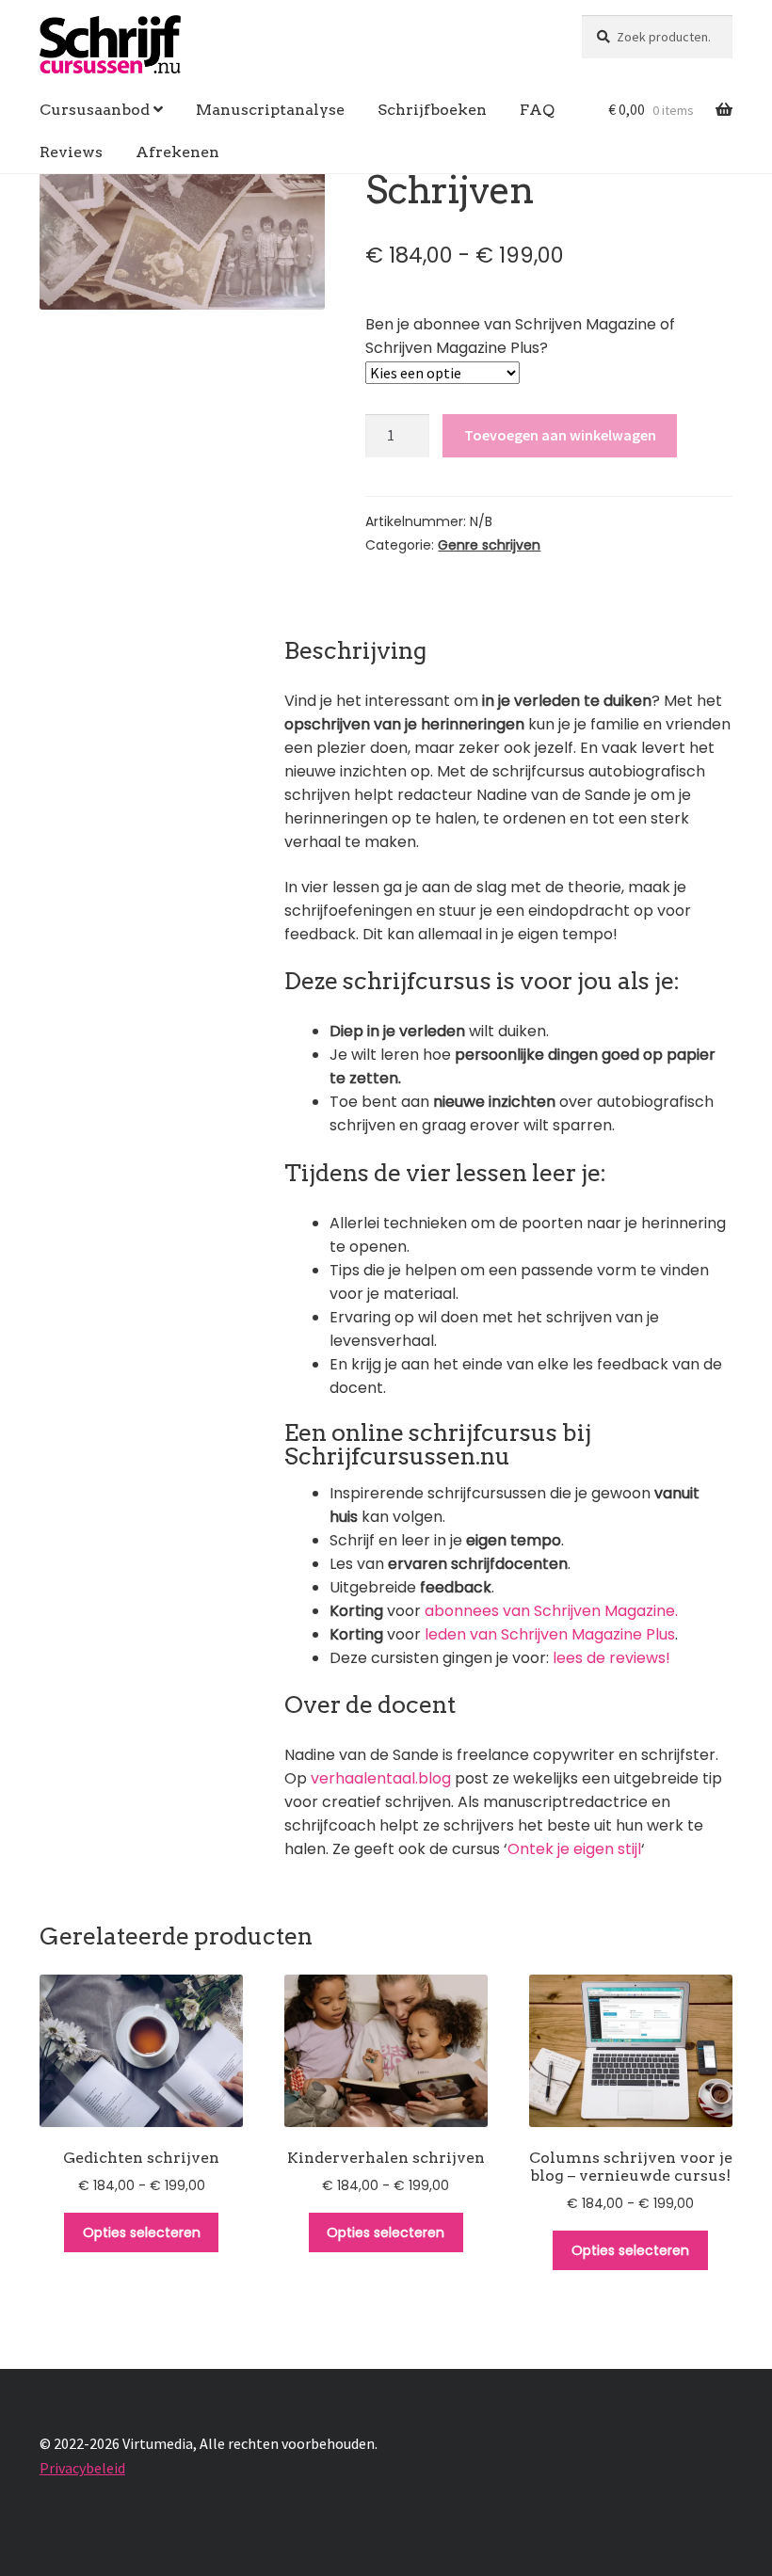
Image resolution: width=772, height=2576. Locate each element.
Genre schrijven (489, 545)
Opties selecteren (142, 2232)
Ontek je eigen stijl (574, 1849)
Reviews (71, 152)
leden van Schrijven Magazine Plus (550, 1634)
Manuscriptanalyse (270, 110)
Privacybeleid (82, 2468)
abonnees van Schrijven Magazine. (551, 1611)
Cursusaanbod (95, 110)
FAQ (537, 110)
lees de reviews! (611, 1658)
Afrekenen (177, 152)
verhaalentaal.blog (379, 1778)
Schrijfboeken (432, 110)
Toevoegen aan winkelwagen (560, 435)
